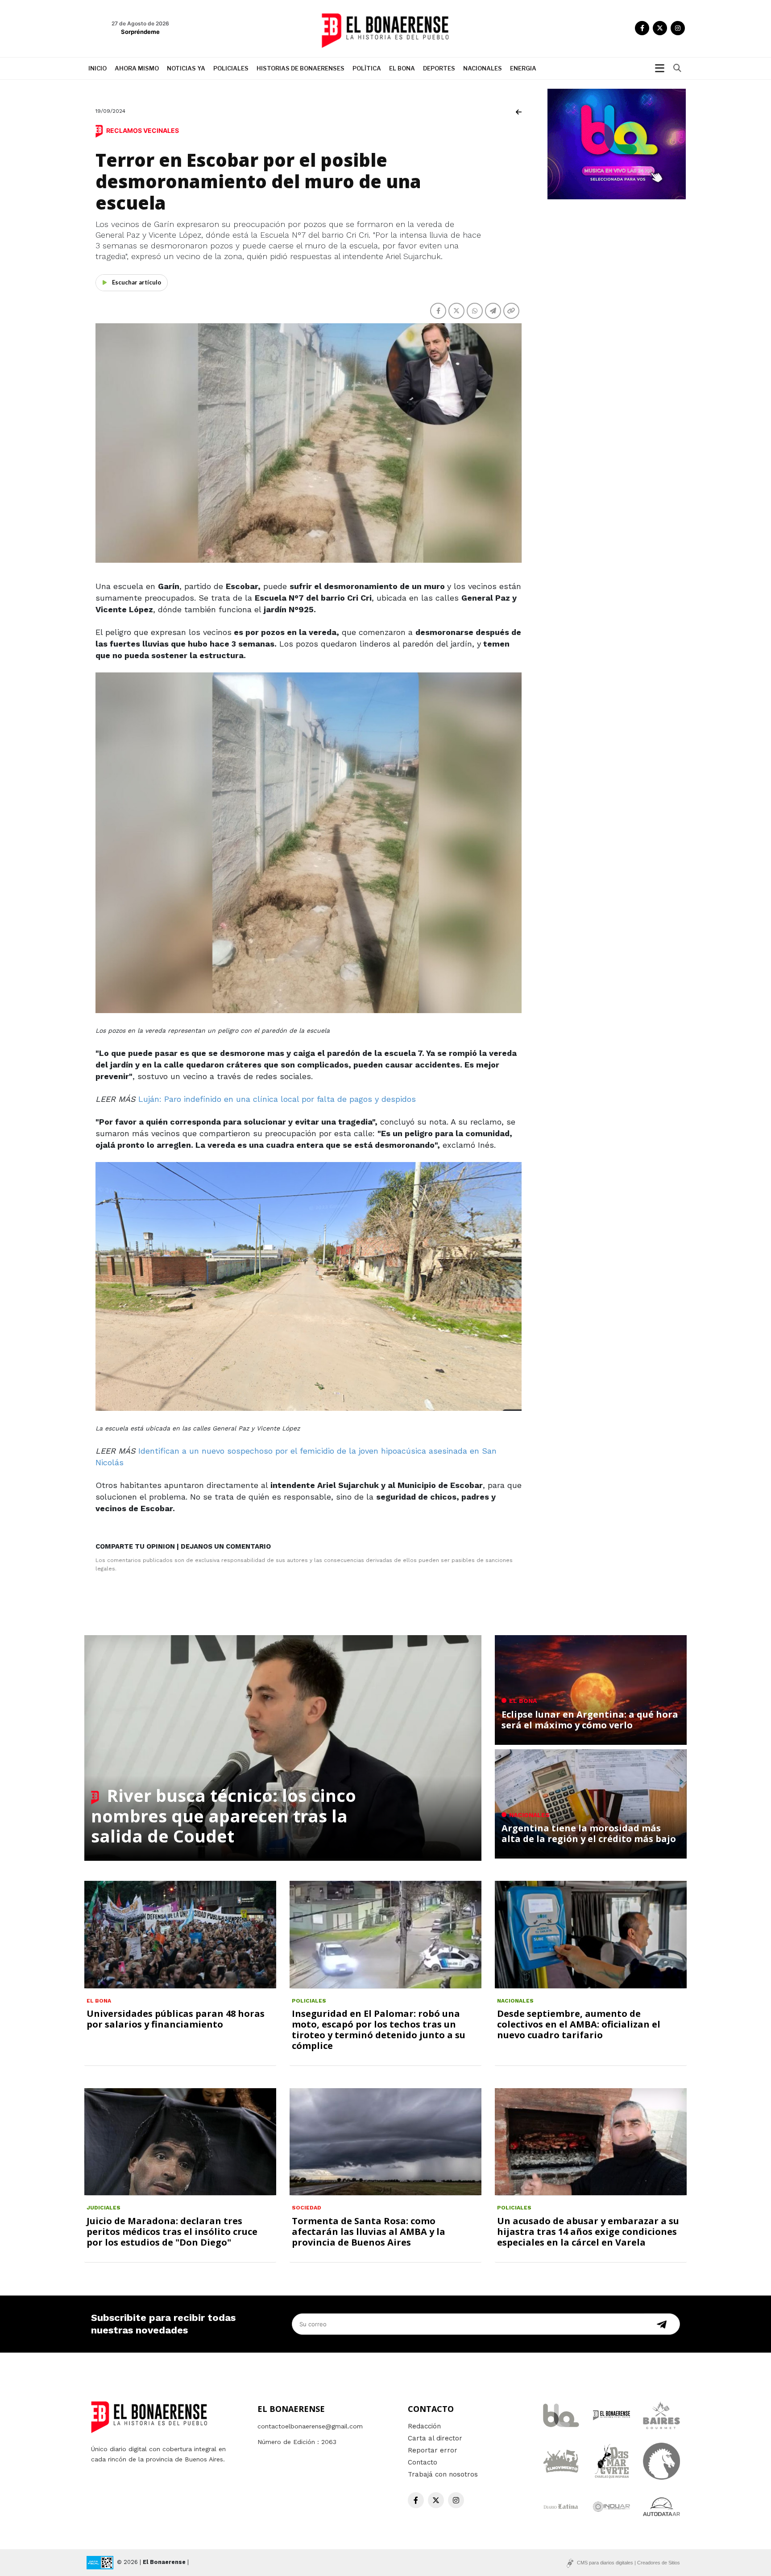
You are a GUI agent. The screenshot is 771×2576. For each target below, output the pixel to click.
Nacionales (483, 68)
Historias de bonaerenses (301, 68)
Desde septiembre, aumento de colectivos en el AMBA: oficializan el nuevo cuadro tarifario (579, 2024)
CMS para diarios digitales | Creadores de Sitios (628, 2563)
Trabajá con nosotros (443, 2474)
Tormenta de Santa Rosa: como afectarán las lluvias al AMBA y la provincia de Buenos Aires (369, 2232)
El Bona (402, 68)
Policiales (231, 68)
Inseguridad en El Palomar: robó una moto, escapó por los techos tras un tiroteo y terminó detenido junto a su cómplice (379, 2030)
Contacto (423, 2462)
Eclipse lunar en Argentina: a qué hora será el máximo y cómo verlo (590, 1720)
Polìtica (367, 68)
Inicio (97, 68)
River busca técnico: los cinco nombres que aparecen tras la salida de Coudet (224, 1816)
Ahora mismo (137, 68)
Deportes (439, 68)
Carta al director (435, 2438)
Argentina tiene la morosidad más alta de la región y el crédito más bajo (589, 1833)
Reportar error (433, 2450)
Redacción (424, 2426)
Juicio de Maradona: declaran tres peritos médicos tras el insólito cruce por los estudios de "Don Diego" (172, 2232)
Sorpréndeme (140, 32)
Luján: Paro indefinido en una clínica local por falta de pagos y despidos (277, 1099)
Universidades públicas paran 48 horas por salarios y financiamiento (176, 2019)
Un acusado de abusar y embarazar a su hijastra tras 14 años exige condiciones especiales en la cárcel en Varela (588, 2232)
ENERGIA (523, 68)
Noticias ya (186, 68)
